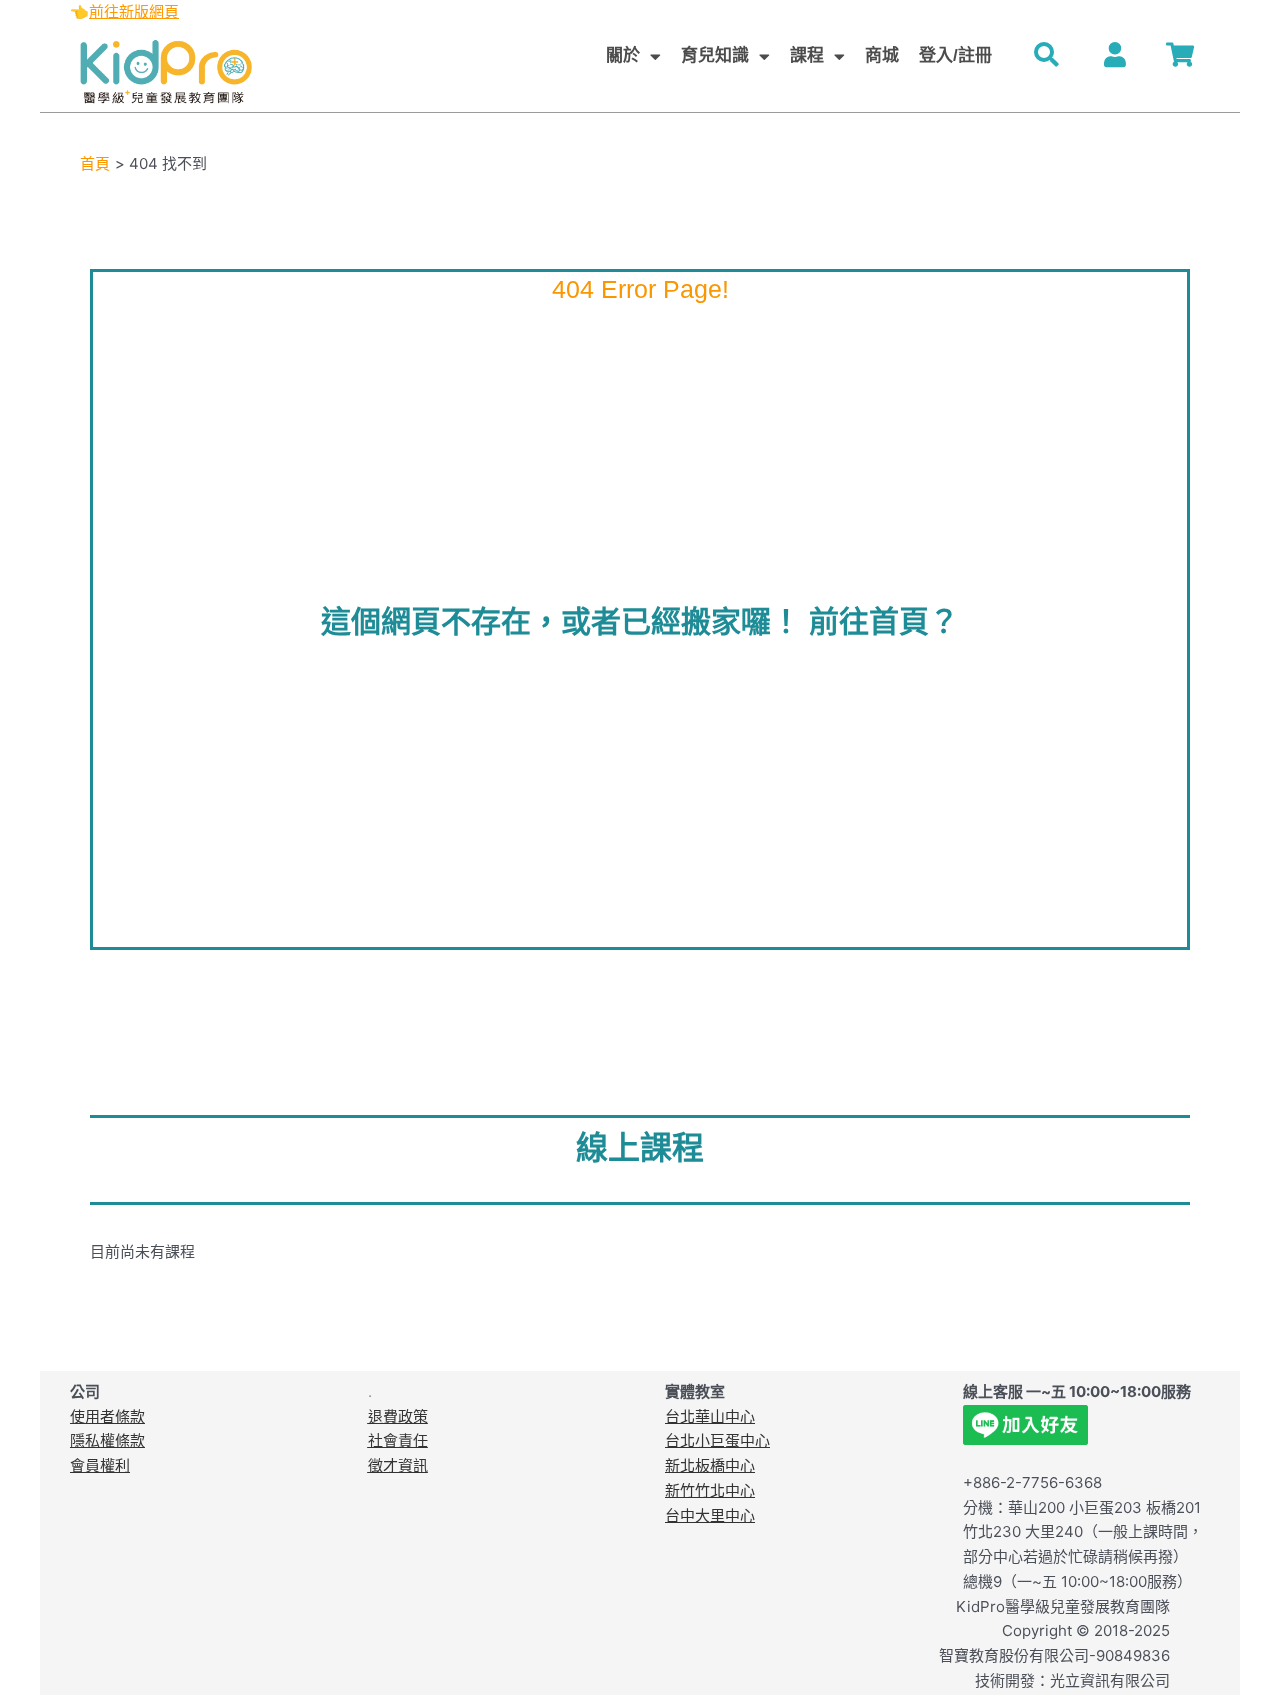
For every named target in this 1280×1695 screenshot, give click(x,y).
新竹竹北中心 (710, 1490)
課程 (807, 55)
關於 (623, 55)
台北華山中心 (710, 1416)
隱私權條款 (107, 1440)
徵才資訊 (398, 1465)
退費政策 (398, 1416)
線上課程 (640, 1148)
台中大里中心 (710, 1515)
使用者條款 (107, 1416)
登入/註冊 (955, 55)
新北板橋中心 (710, 1465)
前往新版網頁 (134, 11)
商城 (882, 55)
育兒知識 (715, 55)
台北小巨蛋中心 (717, 1440)
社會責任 (398, 1440)
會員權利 (100, 1465)
